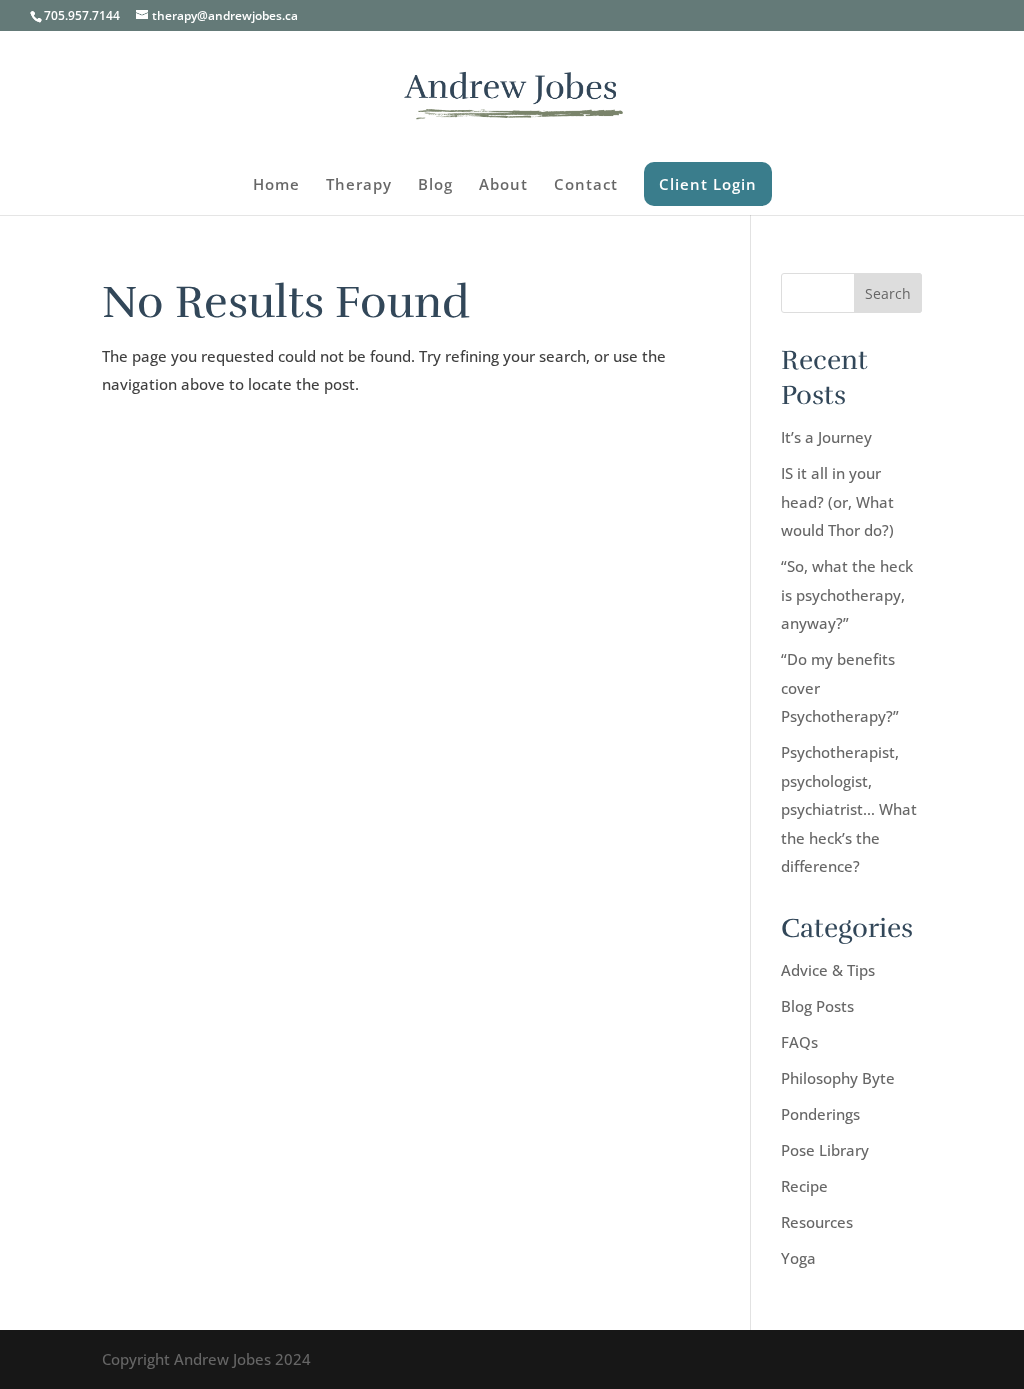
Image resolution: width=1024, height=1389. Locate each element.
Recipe (804, 1186)
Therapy (359, 185)
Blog (435, 185)
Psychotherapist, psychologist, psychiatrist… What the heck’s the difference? (849, 809)
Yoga (798, 1258)
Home (276, 185)
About (503, 185)
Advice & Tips (828, 970)
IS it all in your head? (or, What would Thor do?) (837, 501)
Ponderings (820, 1114)
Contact (586, 185)
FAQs (799, 1042)
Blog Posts (817, 1006)
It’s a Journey (826, 437)
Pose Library (825, 1150)
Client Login (708, 184)
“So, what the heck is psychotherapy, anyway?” (847, 594)
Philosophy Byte (838, 1078)
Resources (817, 1222)
